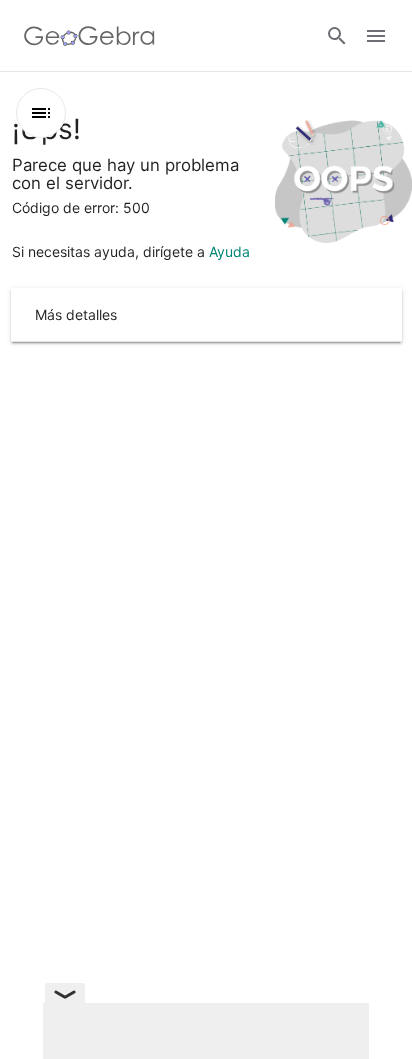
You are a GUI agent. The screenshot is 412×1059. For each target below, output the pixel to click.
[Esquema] (41, 113)
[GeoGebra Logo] (89, 36)
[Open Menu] (376, 36)
